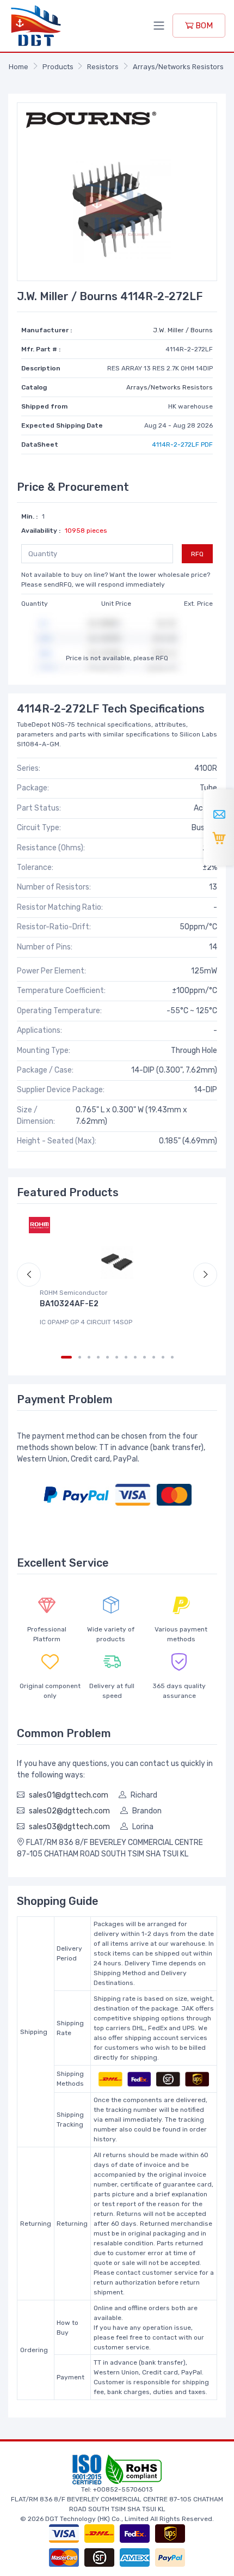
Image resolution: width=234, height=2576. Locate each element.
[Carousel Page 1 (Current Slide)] (66, 1357)
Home (19, 67)
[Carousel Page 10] (154, 1357)
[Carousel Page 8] (135, 1357)
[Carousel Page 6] (117, 1357)
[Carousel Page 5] (107, 1357)
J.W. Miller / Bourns (183, 330)
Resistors (103, 67)
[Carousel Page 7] (126, 1357)
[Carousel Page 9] (144, 1357)
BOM (203, 26)
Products (58, 67)
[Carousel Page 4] (98, 1357)
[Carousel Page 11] (163, 1357)
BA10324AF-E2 (69, 1304)
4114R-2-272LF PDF (182, 444)
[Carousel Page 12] (172, 1357)
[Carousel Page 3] (89, 1357)
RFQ (197, 554)
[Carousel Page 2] (80, 1357)
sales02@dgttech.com (69, 1811)
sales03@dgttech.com (69, 1827)
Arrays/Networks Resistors (178, 67)
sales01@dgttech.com (69, 1795)
